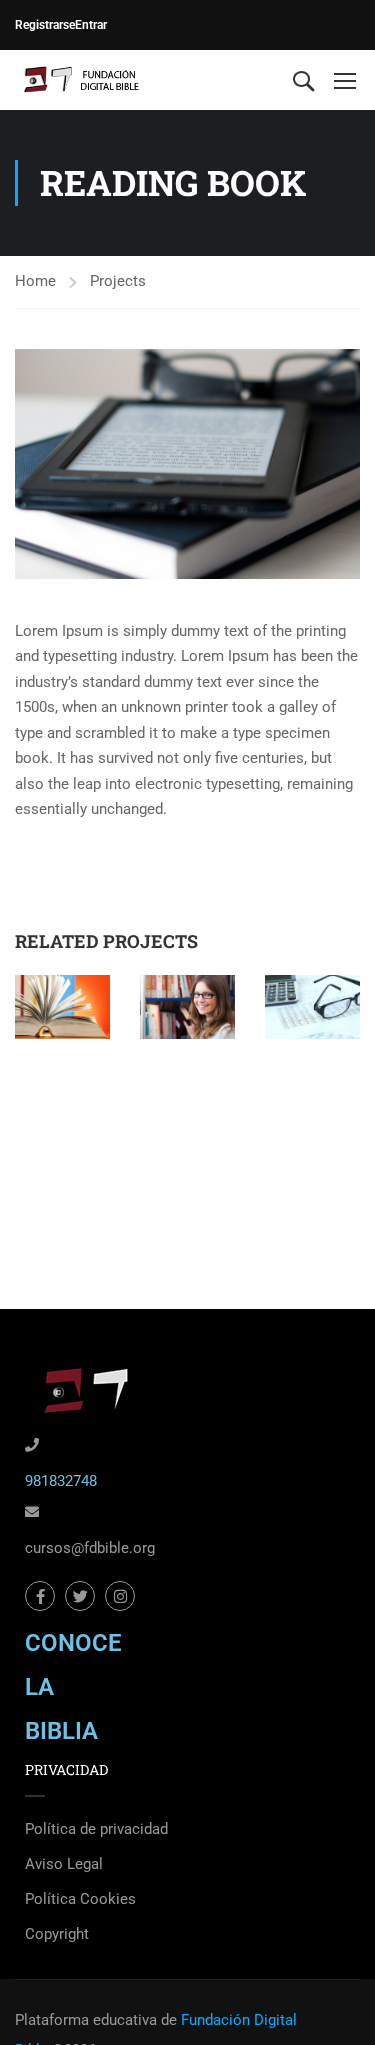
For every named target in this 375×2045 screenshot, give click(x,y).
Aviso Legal (64, 1864)
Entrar (91, 25)
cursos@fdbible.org (90, 1548)
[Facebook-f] (40, 1596)
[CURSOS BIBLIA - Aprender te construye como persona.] (80, 80)
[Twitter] (80, 1596)
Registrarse (45, 25)
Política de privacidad (96, 1829)
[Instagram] (120, 1596)
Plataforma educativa (86, 2020)
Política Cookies (80, 1899)
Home (35, 281)
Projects (118, 281)
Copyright (57, 1934)
